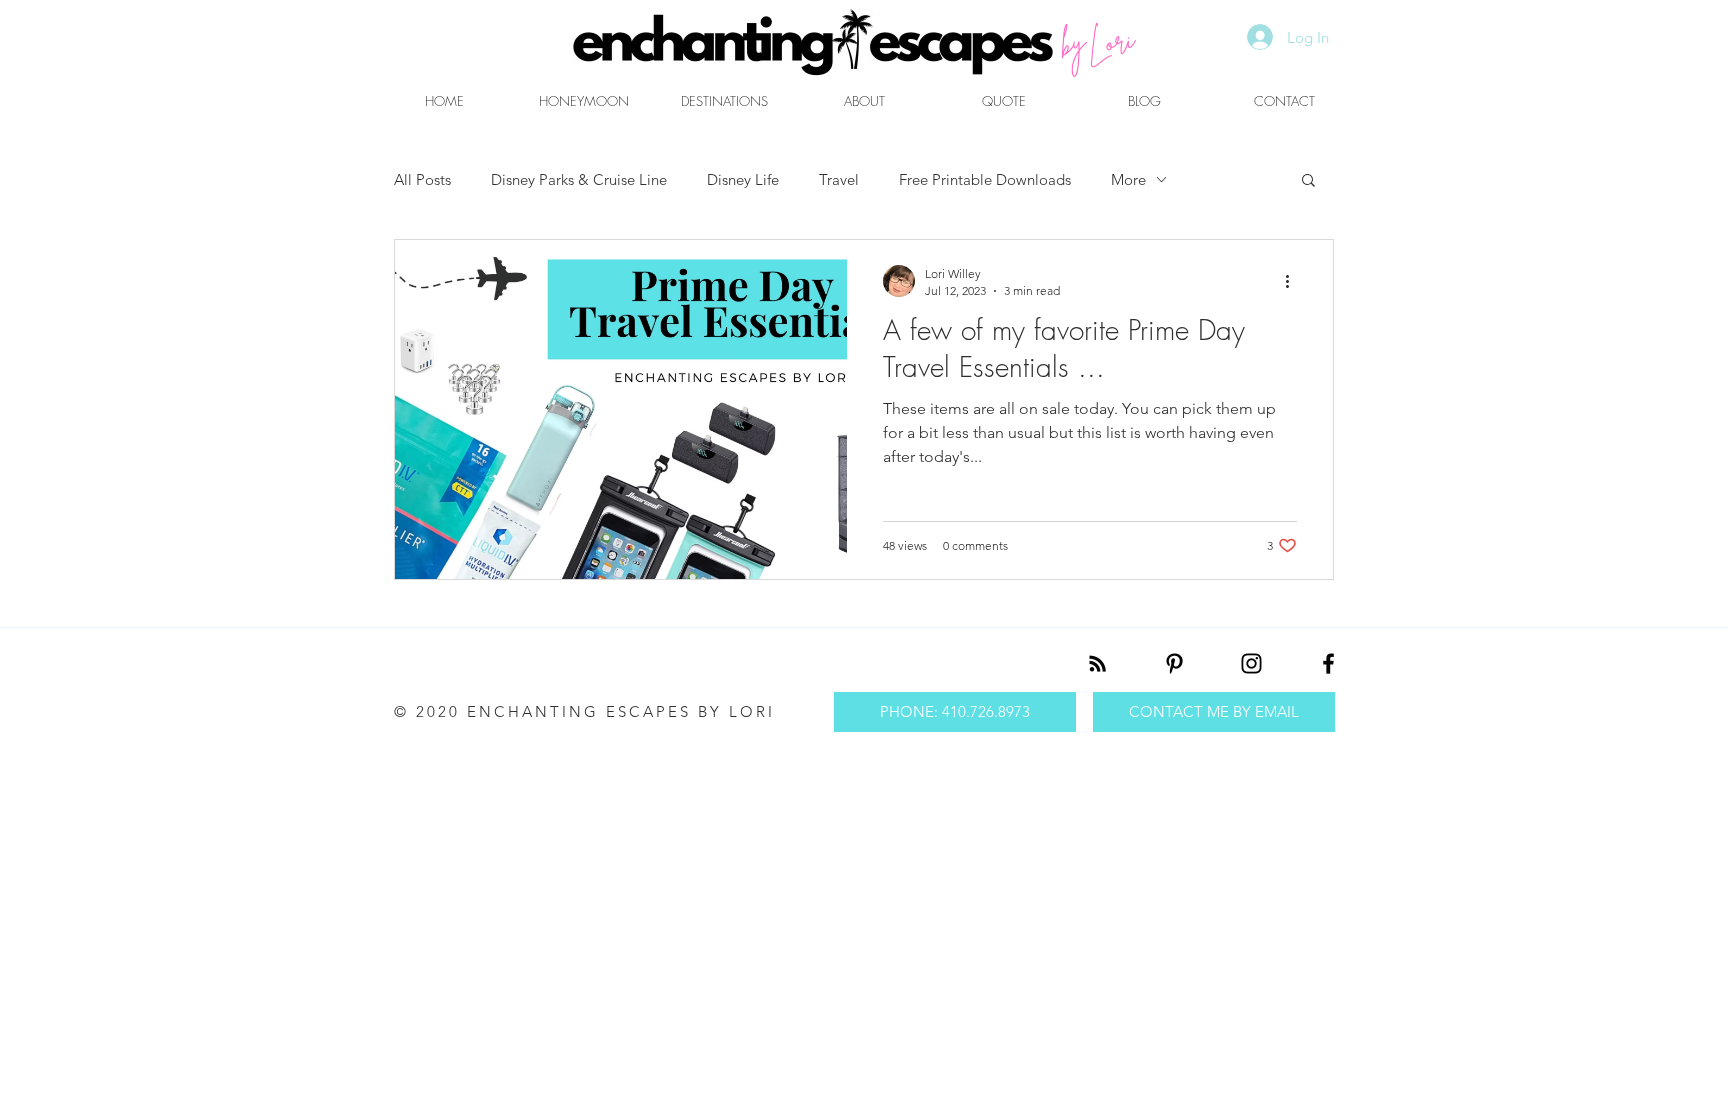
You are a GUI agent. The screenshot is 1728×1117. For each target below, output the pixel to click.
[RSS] (1097, 663)
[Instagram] (1251, 663)
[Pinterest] (1174, 663)
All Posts (422, 179)
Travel (839, 179)
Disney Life (743, 179)
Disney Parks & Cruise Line (579, 179)
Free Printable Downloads (985, 179)
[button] (1308, 181)
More (1128, 179)
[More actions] (1294, 281)
